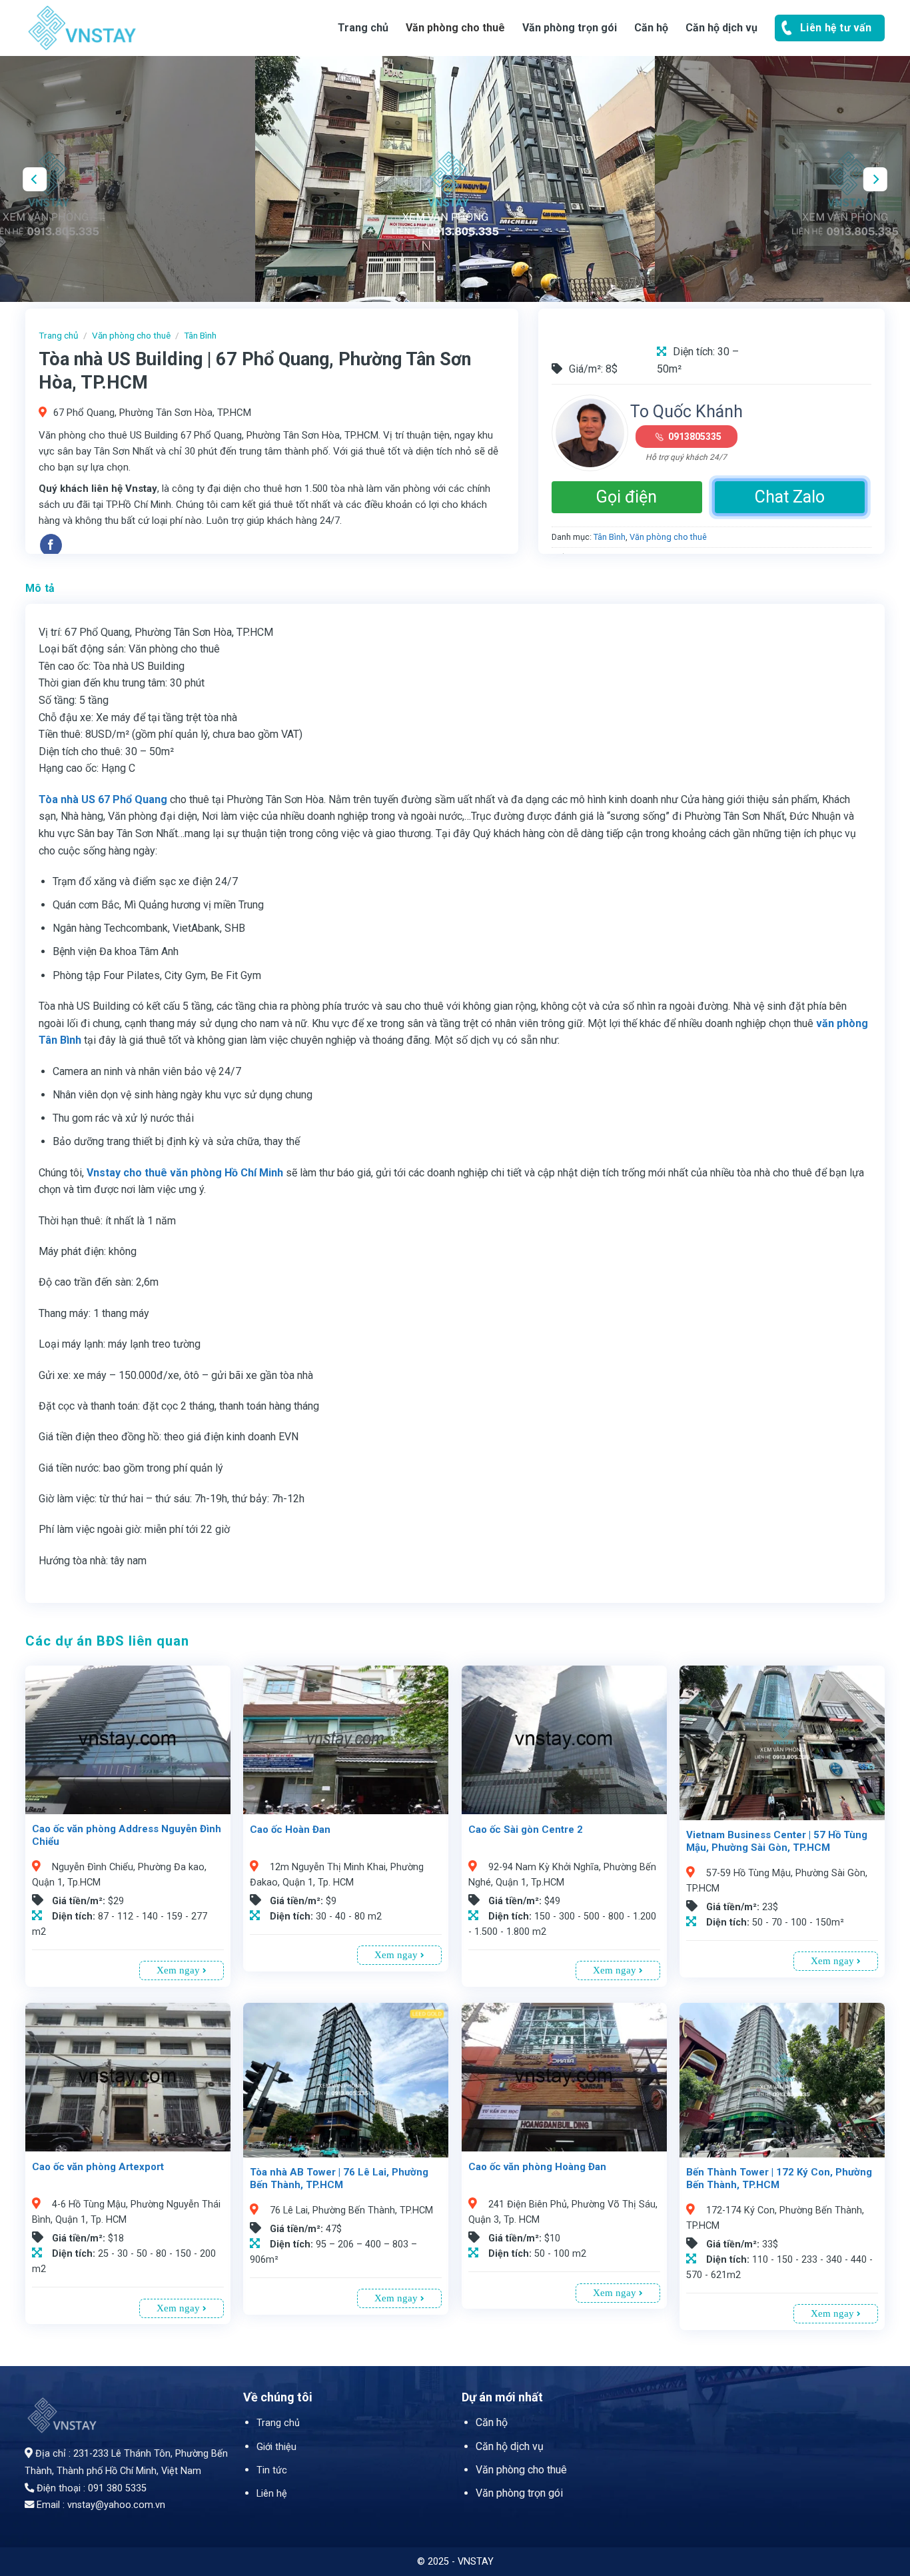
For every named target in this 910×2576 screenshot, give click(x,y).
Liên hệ (272, 2494)
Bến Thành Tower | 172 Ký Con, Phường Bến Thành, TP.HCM (779, 2179)
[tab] (40, 589)
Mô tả (40, 588)
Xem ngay (180, 1970)
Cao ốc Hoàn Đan (290, 1830)
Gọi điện (627, 497)
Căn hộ (651, 28)
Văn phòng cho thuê (455, 28)
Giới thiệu (276, 2447)
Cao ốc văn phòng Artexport (98, 2167)
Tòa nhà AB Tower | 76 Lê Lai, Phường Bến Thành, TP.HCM (339, 2179)
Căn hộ (492, 2422)
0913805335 (695, 437)
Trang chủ (363, 28)
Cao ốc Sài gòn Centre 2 (526, 1830)
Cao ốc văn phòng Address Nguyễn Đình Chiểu (127, 1836)
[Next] (875, 179)
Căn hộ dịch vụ (721, 28)
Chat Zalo (790, 497)
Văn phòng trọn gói (570, 28)
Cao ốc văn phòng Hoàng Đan (537, 2167)
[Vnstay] (132, 28)
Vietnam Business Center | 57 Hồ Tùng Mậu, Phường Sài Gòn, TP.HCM (777, 1842)
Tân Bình (200, 335)
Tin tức (272, 2470)
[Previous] (35, 179)
